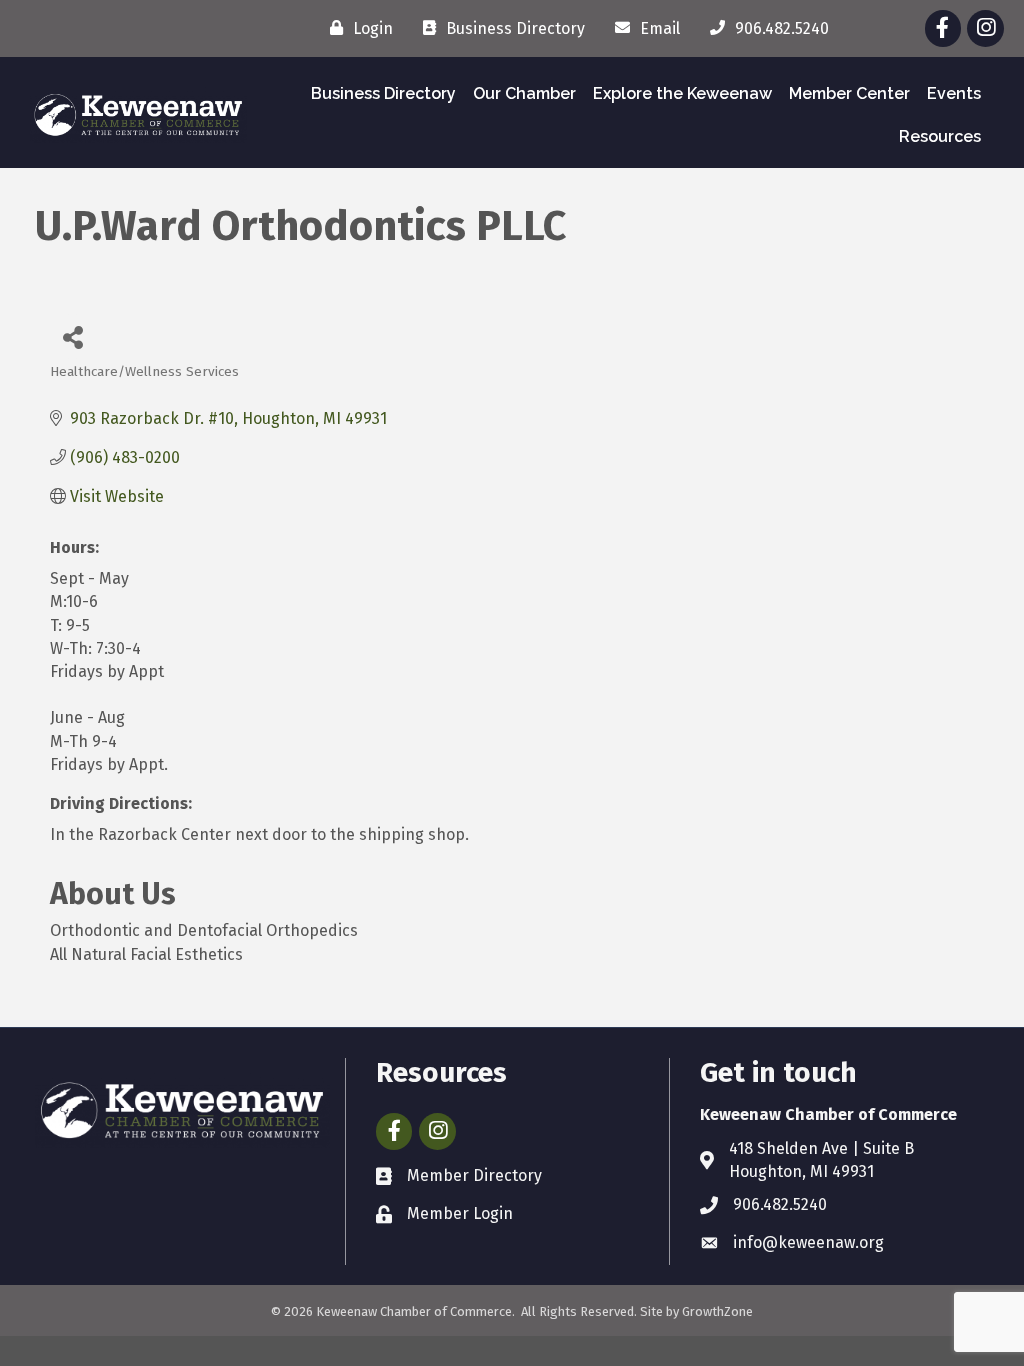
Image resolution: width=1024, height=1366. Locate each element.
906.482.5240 (780, 1204)
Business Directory (383, 93)
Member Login (460, 1213)
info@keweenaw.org (808, 1242)
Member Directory (474, 1175)
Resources (940, 136)
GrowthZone (717, 1311)
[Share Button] (72, 336)
